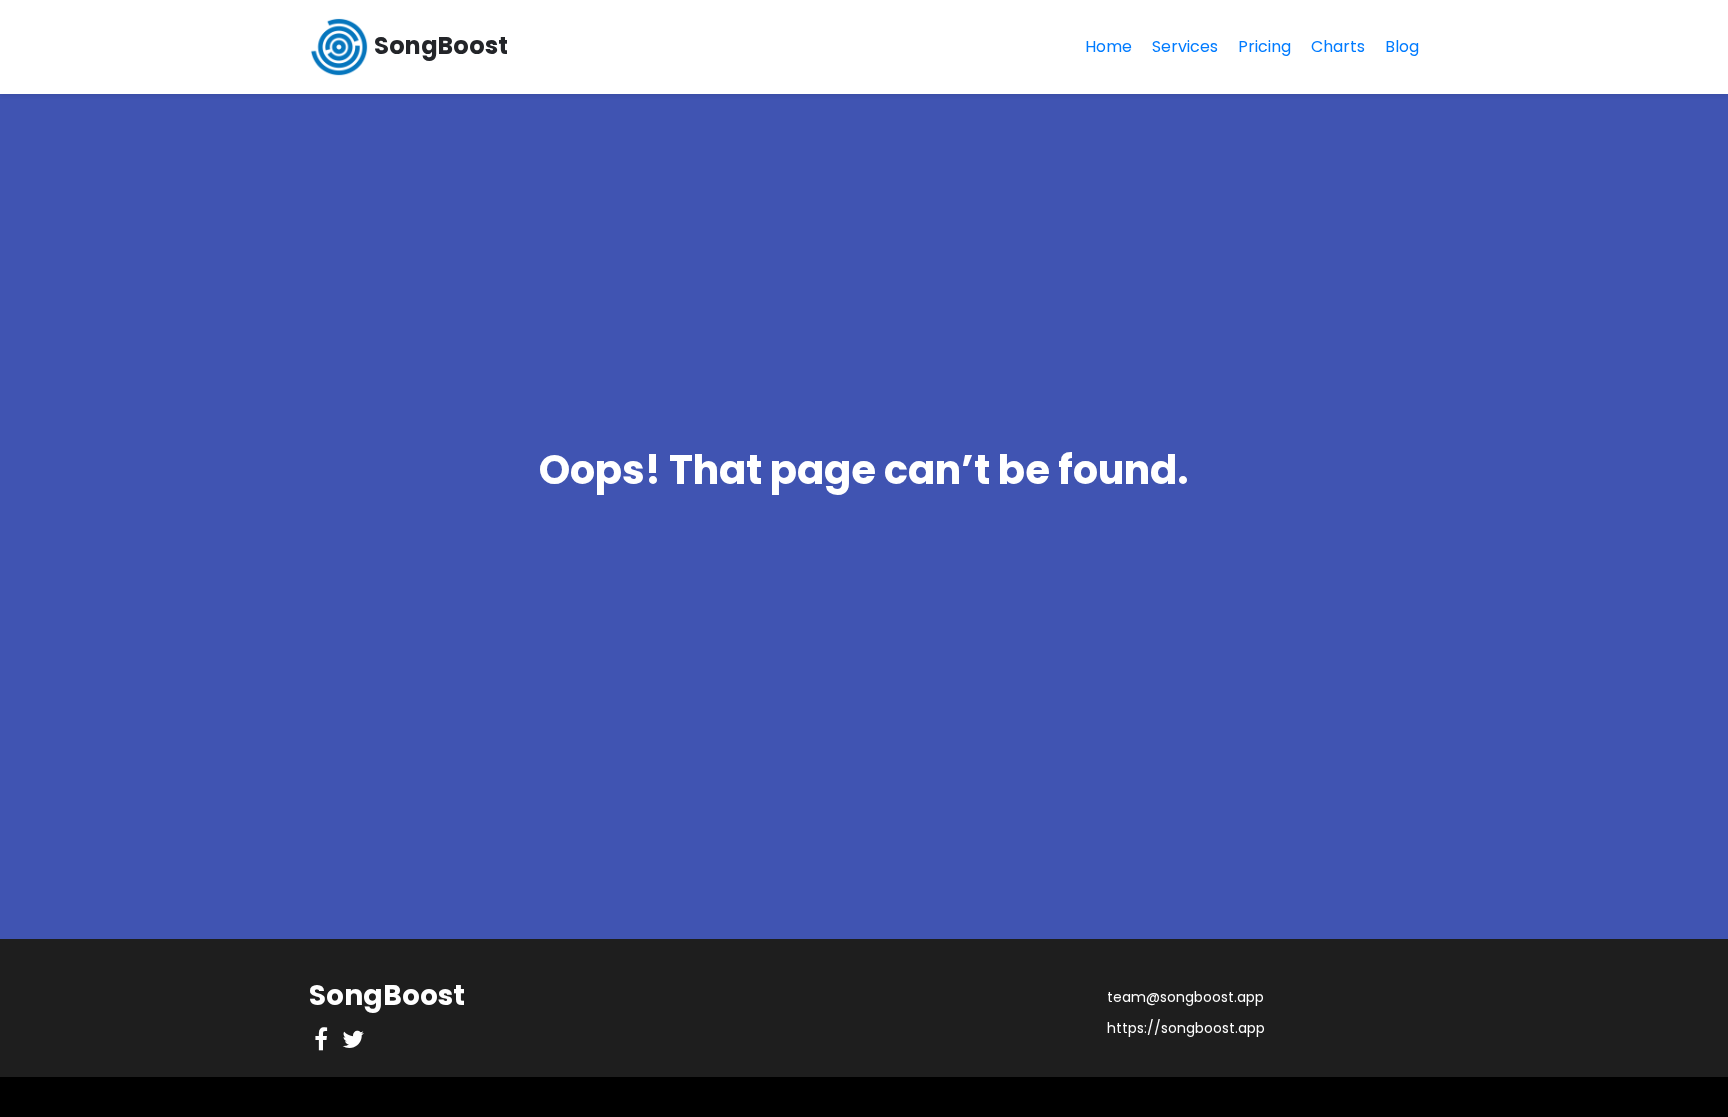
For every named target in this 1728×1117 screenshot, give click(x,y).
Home (1108, 46)
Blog (1402, 46)
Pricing (1264, 46)
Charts (1338, 46)
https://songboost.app (1186, 1028)
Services (1185, 46)
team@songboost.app (1185, 997)
